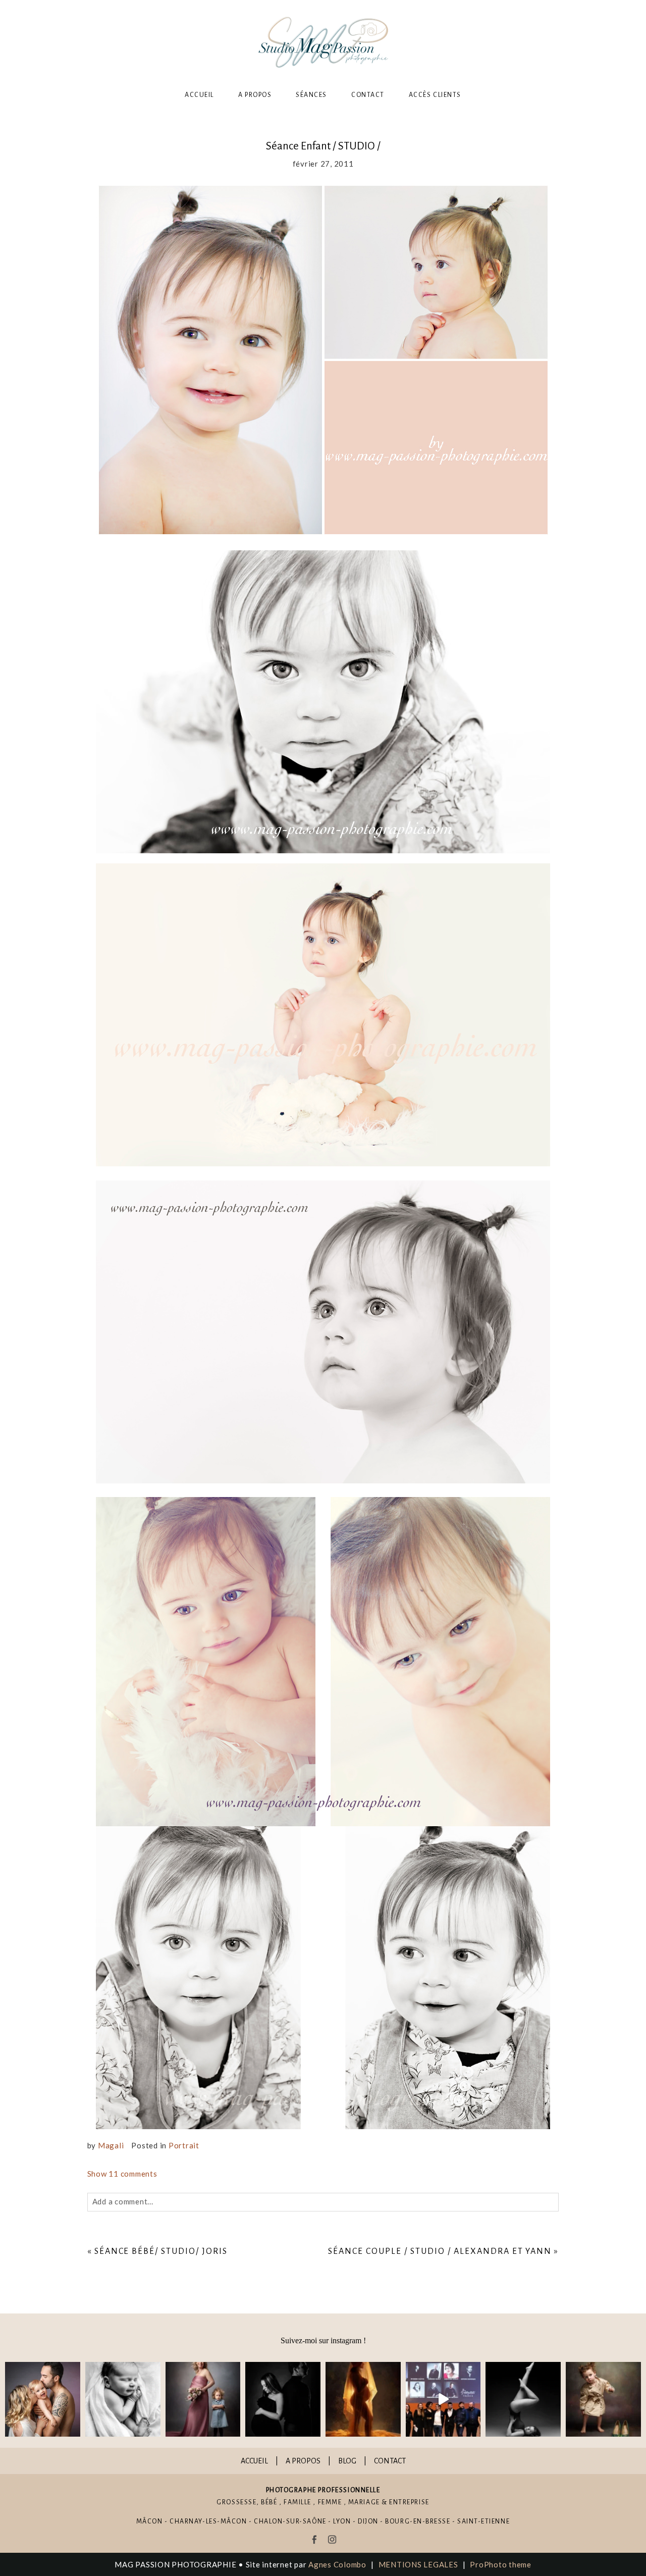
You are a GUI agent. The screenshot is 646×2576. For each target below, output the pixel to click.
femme (330, 2502)
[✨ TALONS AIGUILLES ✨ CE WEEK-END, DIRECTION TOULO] (603, 2400)
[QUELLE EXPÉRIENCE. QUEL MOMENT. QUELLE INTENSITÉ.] (443, 2400)
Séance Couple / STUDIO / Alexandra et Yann (440, 2251)
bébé (269, 2502)
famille (298, 2502)
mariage (364, 2502)
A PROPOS (303, 2461)
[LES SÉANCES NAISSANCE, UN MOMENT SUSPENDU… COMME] (123, 2400)
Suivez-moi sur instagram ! (323, 2340)
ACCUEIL (254, 2461)
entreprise (409, 2502)
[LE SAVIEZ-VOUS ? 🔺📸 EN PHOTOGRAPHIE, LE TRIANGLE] (523, 2400)
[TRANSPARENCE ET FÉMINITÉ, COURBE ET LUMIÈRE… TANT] (363, 2400)
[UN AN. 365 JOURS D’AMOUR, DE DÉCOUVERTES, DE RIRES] (43, 2400)
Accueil (199, 95)
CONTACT (390, 2461)
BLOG (347, 2461)
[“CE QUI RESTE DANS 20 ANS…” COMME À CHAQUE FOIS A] (203, 2400)
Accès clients (435, 95)
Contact (368, 95)
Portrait (184, 2145)
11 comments (122, 2174)
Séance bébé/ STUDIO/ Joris (161, 2251)
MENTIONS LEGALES (418, 2564)
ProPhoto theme (501, 2564)
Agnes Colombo (337, 2564)
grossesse (236, 2502)
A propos (255, 95)
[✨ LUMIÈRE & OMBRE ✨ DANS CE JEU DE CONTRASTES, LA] (283, 2400)
